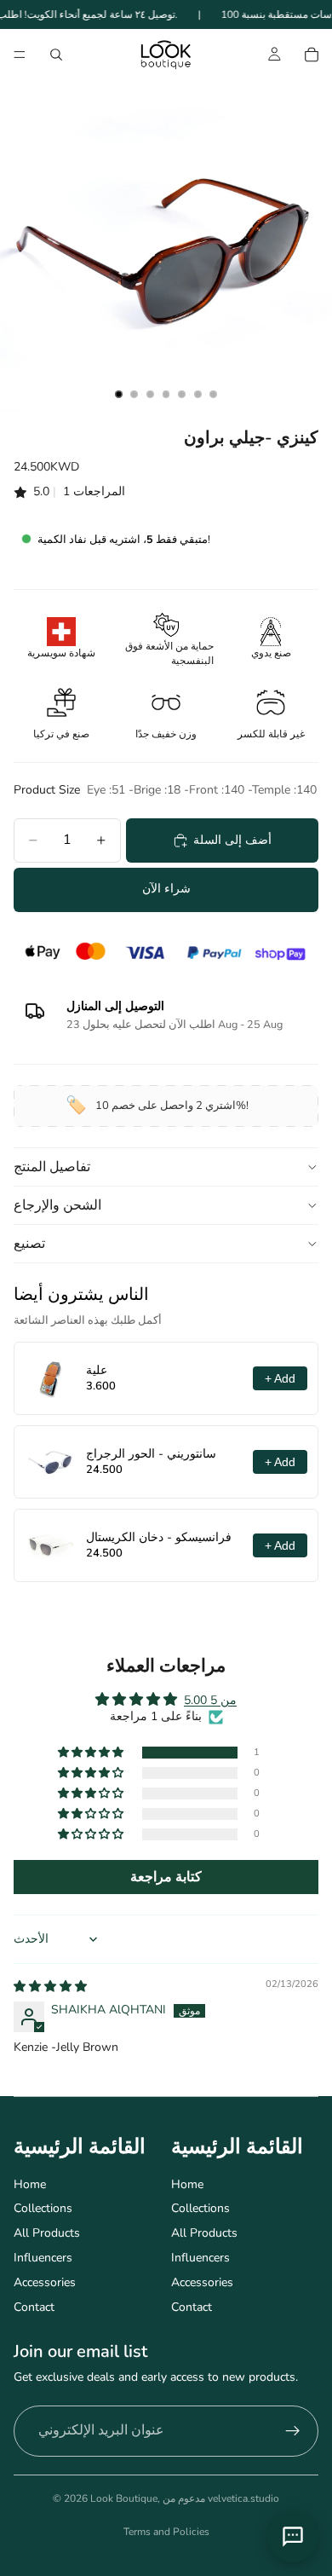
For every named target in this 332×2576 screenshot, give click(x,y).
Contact (34, 2307)
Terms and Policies (166, 2532)
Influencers (43, 2258)
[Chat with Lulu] (293, 2537)
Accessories (45, 2282)
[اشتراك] (293, 2431)
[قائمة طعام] (20, 55)
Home (30, 2184)
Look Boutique (124, 2498)
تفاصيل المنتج (52, 1167)
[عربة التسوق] (312, 55)
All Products (47, 2233)
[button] (92, 1753)
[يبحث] (56, 55)
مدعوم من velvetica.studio (221, 2498)
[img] (50, 1987)
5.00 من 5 (210, 1700)
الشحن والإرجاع (57, 1205)
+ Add (280, 1378)
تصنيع (29, 1244)
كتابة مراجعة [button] (166, 1877)
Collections (43, 2208)
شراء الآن (166, 889)
